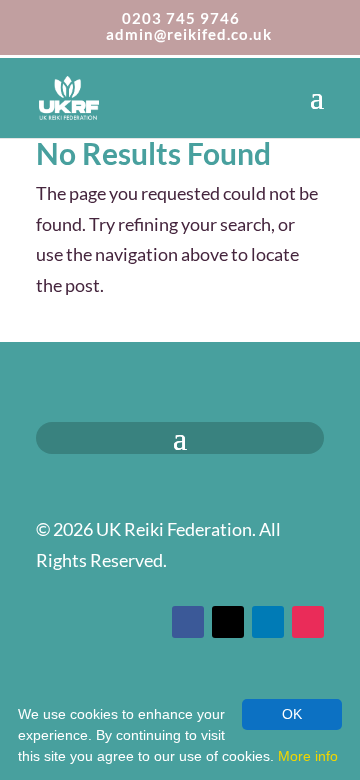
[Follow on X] (228, 622)
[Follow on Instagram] (308, 622)
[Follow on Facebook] (188, 622)
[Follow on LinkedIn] (268, 622)
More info (308, 756)
